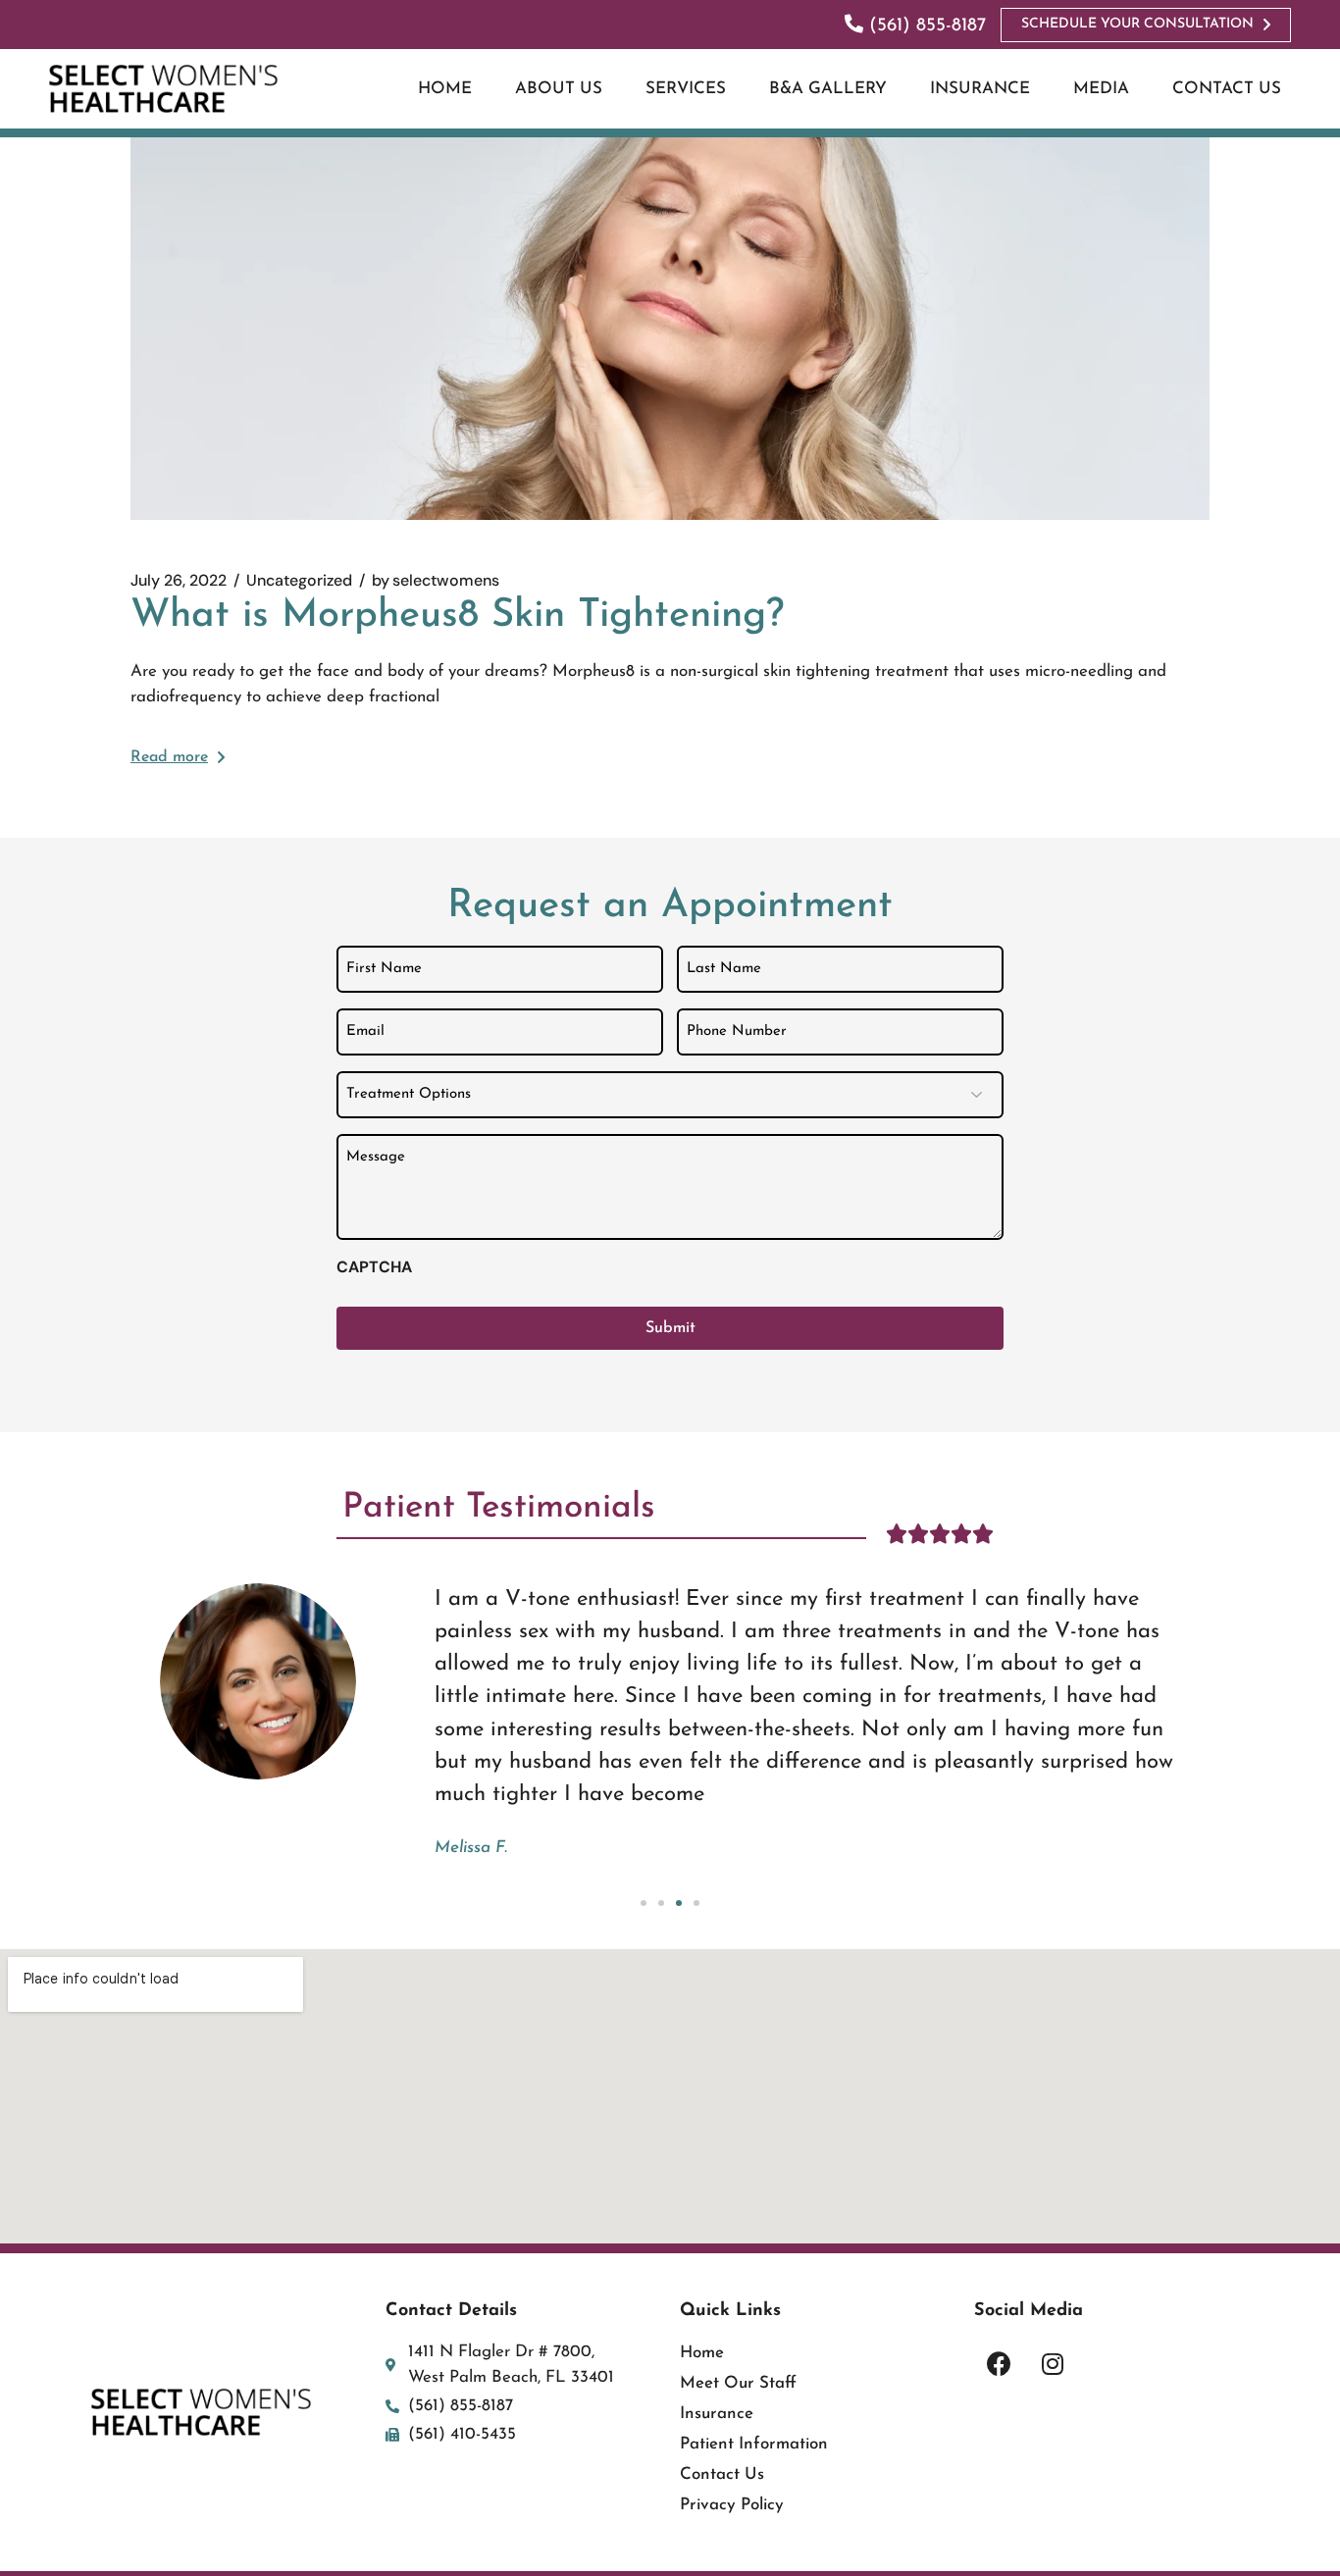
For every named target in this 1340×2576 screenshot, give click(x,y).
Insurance (717, 2414)
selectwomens (436, 581)
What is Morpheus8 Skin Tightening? (457, 616)
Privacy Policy (732, 2505)
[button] (644, 1903)
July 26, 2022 (179, 581)
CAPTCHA (374, 1267)
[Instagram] (1053, 2364)
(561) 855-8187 (925, 26)
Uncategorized (299, 581)
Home (702, 2353)
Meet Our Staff (738, 2383)
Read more (169, 757)
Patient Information (754, 2444)
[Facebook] (999, 2364)
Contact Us (722, 2474)
